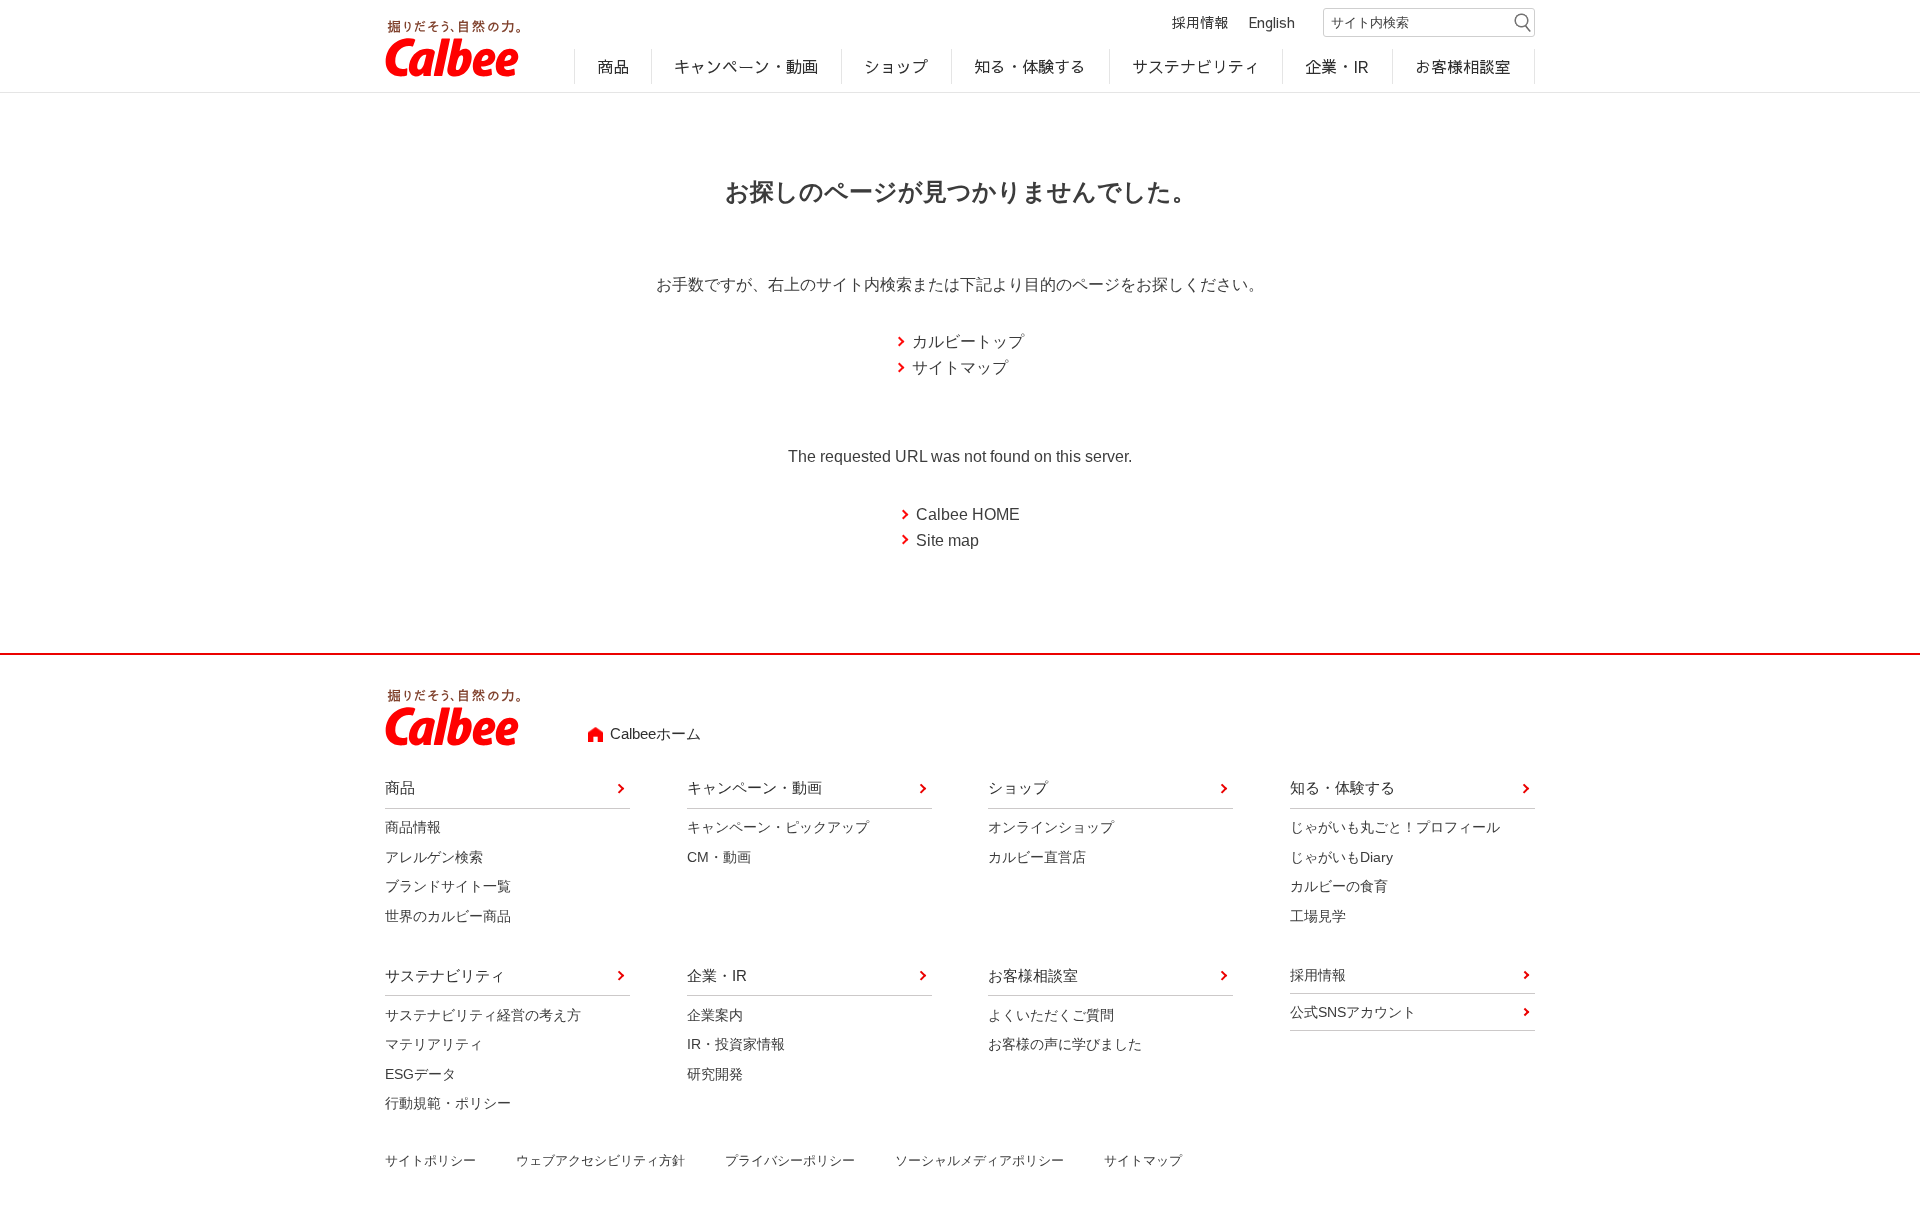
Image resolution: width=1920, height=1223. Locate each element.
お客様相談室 (1464, 66)
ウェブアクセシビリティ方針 (600, 1160)
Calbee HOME (968, 514)
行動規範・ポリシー (448, 1103)
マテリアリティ (434, 1044)
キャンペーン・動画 (747, 66)
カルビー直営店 (1037, 857)
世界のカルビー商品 (448, 916)
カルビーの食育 (1339, 886)
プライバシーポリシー (790, 1160)
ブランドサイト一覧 (448, 886)
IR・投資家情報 (736, 1044)
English (1272, 22)
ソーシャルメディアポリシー (979, 1160)
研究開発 (715, 1074)
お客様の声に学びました (1065, 1044)
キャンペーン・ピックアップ (778, 827)
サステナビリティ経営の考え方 (483, 1015)
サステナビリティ (1196, 66)
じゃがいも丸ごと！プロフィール (1395, 827)
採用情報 (1200, 22)
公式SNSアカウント (1353, 1012)
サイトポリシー (430, 1160)
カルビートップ (968, 341)
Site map (947, 540)
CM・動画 (719, 857)
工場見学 (1318, 916)
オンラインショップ (1051, 827)
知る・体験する (1030, 66)
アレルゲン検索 (434, 857)
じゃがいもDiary (1341, 857)
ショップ (896, 66)
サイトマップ (960, 367)
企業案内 (715, 1015)
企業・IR (1338, 66)
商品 (613, 66)
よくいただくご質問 (1051, 1015)
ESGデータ (420, 1074)
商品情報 (413, 827)
